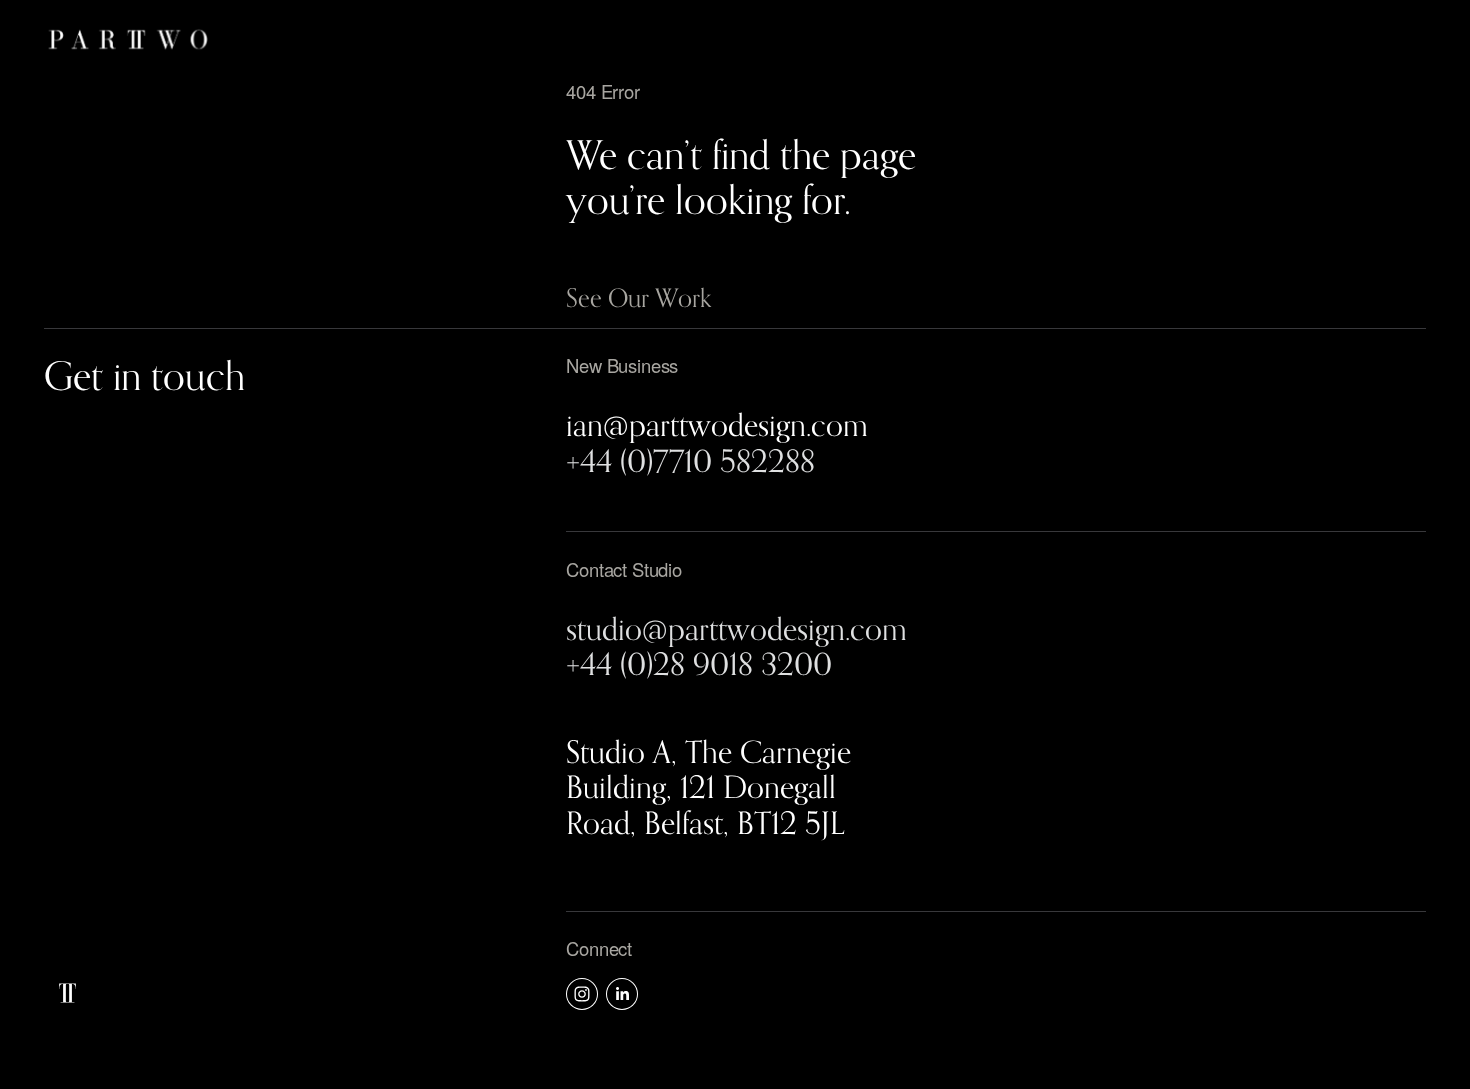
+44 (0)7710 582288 (690, 460)
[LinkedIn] (622, 994)
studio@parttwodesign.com (736, 628)
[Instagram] (582, 994)
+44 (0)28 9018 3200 (699, 663)
